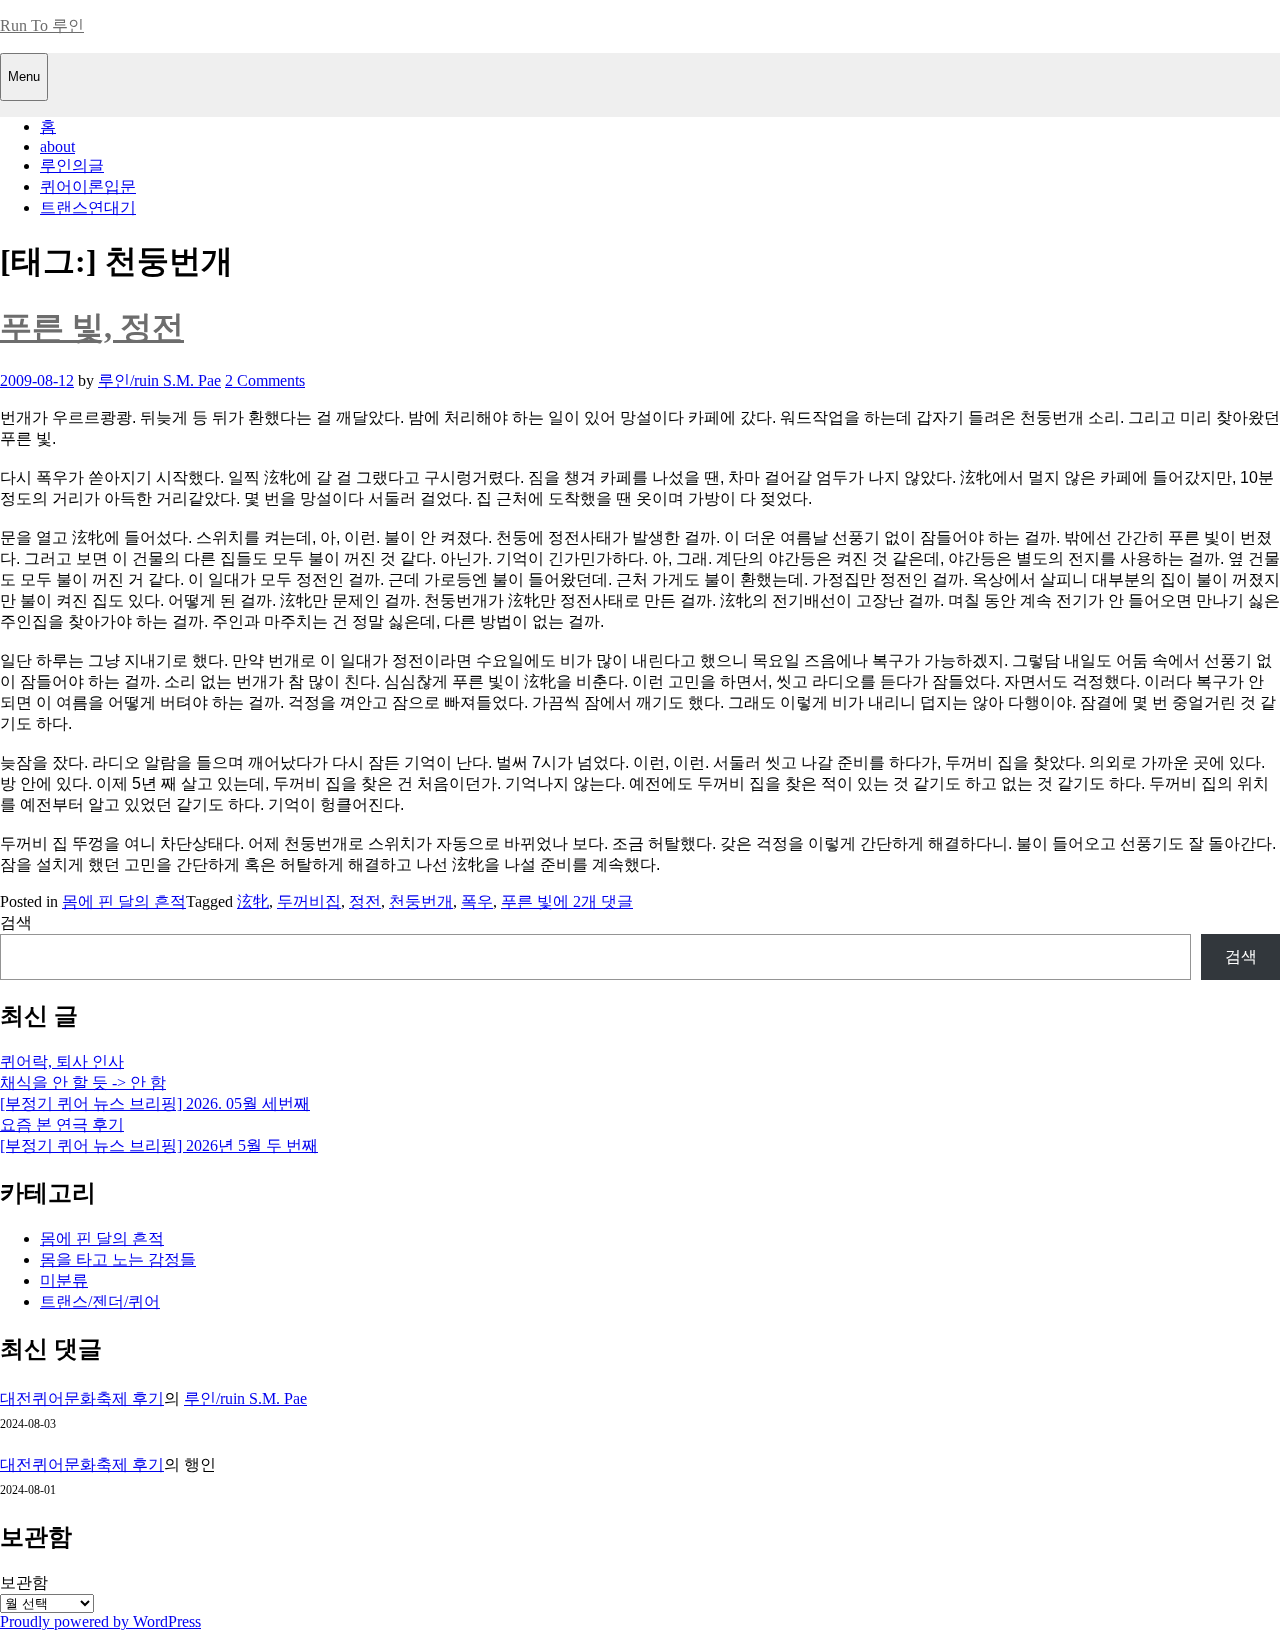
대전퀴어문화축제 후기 (82, 1398)
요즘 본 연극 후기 (62, 1124)
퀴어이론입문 (88, 186)
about (57, 146)
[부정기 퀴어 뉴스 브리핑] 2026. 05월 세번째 (155, 1103)
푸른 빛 (527, 901)
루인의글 (72, 165)
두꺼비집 (309, 901)
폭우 (477, 901)
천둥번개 (421, 901)
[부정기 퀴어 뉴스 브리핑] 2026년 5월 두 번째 (159, 1145)
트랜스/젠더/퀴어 (100, 1301)
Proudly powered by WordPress (100, 1621)
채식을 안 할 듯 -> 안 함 (83, 1082)
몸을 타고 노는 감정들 (118, 1259)
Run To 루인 (42, 25)
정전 (365, 901)
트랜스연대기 (88, 207)
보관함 (24, 1582)
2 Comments (265, 380)
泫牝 (253, 901)
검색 (16, 922)
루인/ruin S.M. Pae (159, 380)
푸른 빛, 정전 (92, 327)
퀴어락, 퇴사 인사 (62, 1061)
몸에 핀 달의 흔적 (124, 901)
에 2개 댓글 (593, 901)
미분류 (64, 1280)
